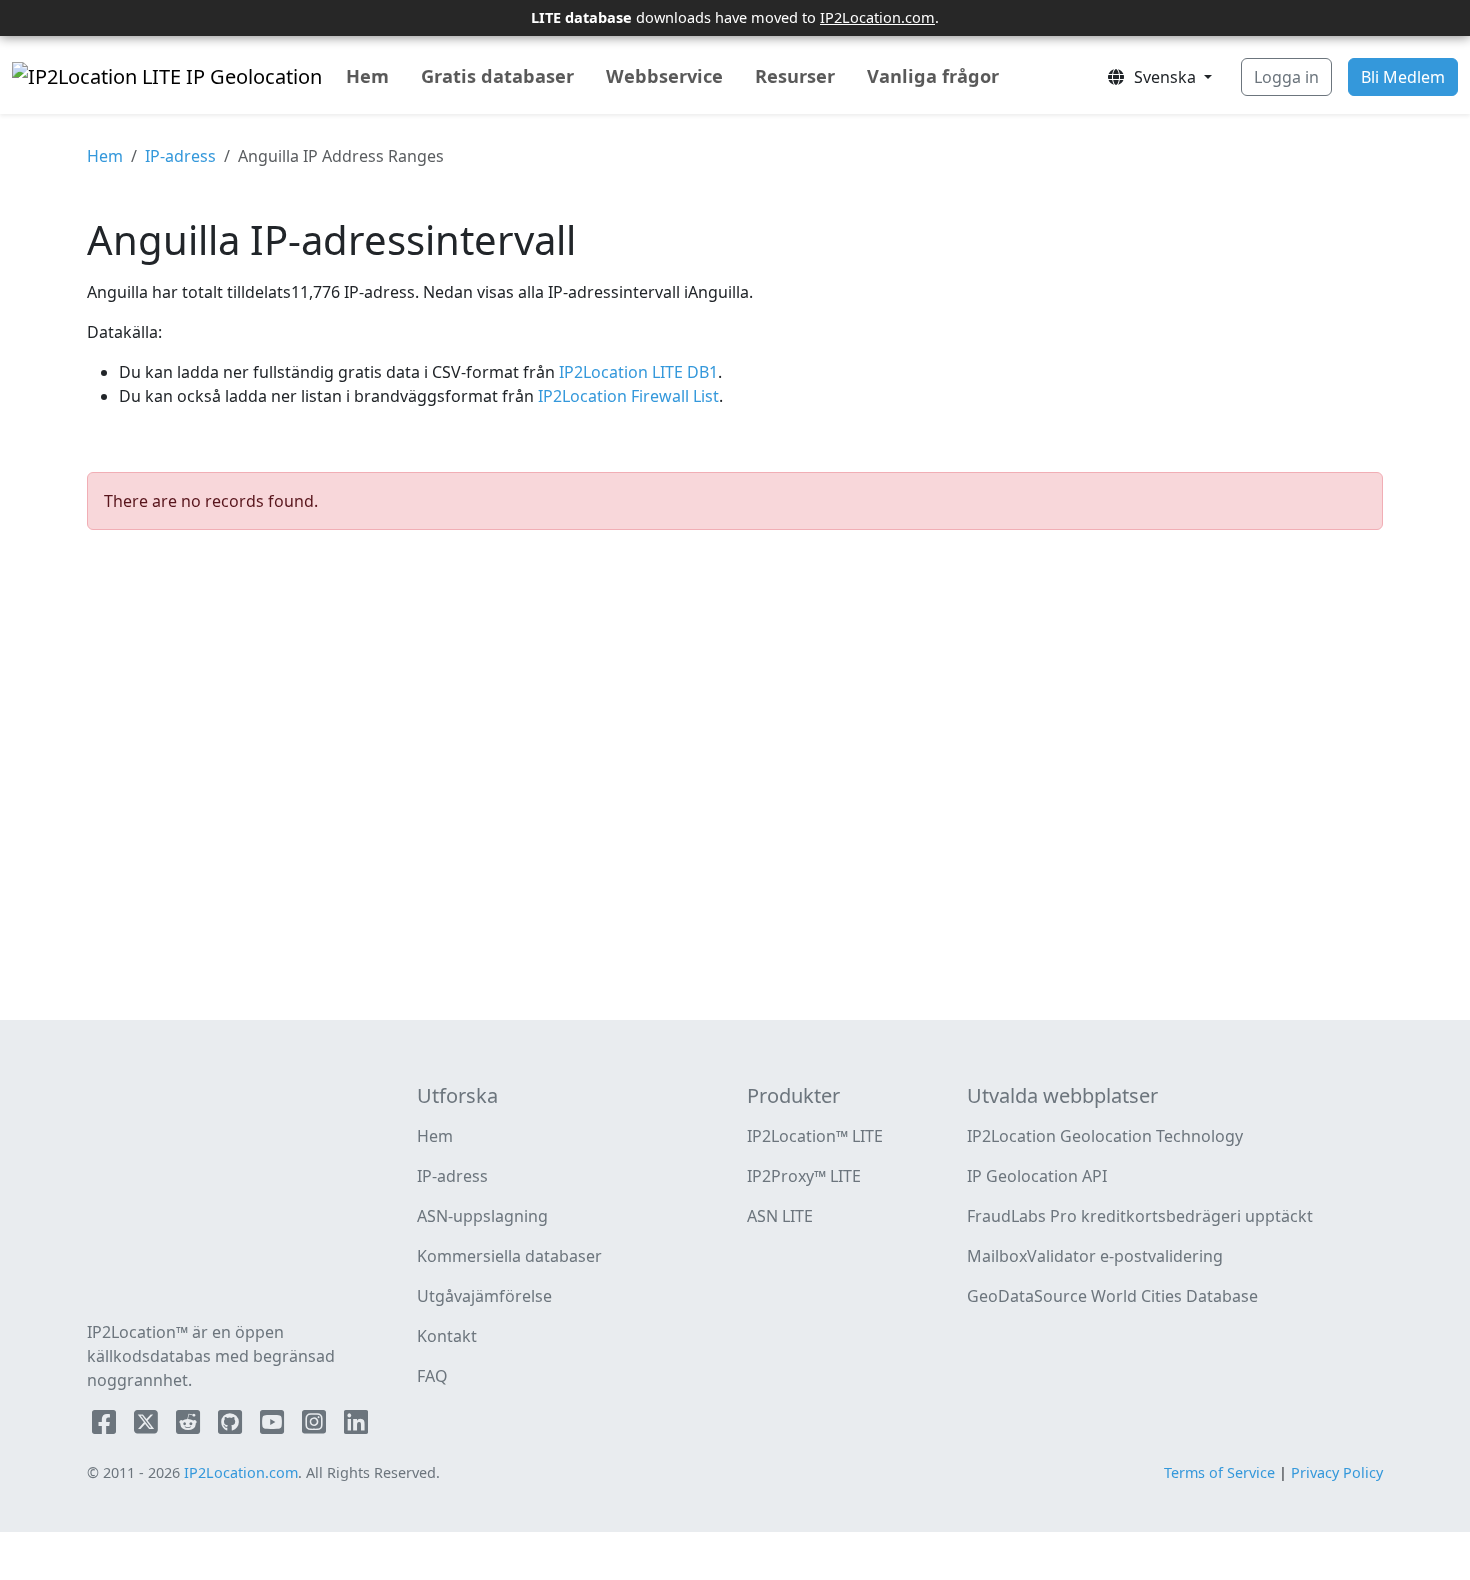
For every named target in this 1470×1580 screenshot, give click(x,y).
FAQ (432, 1376)
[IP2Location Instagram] (316, 1426)
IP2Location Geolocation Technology (1105, 1136)
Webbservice (664, 76)
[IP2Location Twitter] (148, 1426)
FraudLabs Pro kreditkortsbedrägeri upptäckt (1140, 1216)
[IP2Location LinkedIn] (356, 1426)
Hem (367, 76)
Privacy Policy (1337, 1472)
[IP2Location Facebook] (106, 1426)
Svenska (1163, 77)
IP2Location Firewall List (626, 396)
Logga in (1286, 77)
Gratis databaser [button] (497, 76)
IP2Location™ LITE (815, 1136)
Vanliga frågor (933, 76)
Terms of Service (1219, 1472)
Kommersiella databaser (509, 1256)
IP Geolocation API (1037, 1176)
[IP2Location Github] (232, 1426)
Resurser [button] (795, 76)
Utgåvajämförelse (484, 1296)
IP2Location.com (877, 17)
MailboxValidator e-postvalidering (1095, 1256)
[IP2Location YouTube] (274, 1426)
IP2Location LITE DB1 (636, 372)
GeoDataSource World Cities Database (1112, 1296)
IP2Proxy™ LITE (804, 1176)
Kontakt (447, 1336)
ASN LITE (780, 1216)
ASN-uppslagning (482, 1216)
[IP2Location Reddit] (190, 1426)
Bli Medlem (1403, 77)
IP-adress (180, 156)
